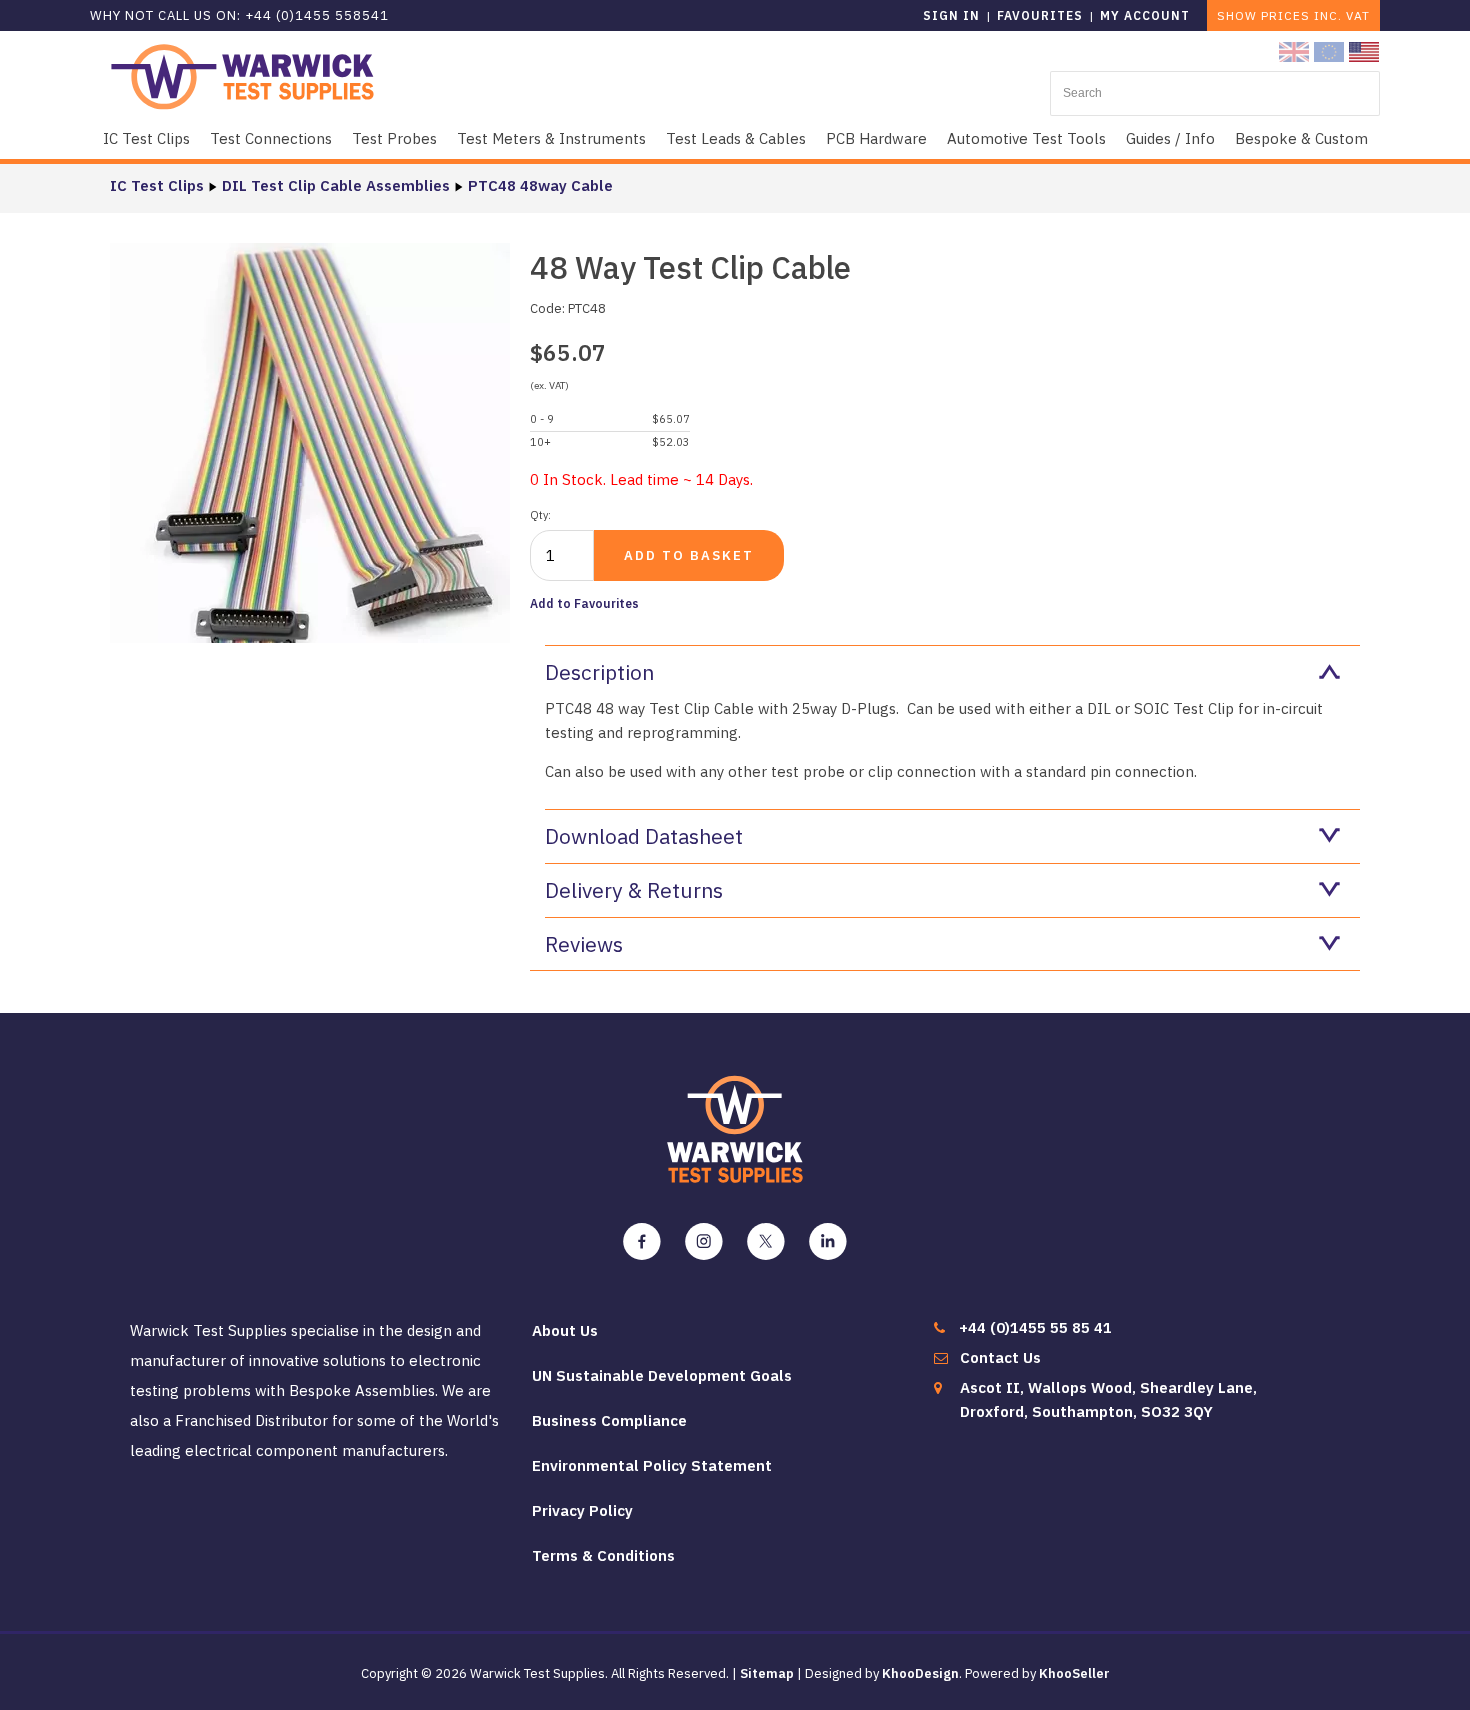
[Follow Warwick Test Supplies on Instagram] (704, 1242)
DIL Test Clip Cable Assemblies (336, 185)
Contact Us (1000, 1357)
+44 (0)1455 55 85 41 (1035, 1327)
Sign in (951, 15)
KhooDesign (920, 1673)
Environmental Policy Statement (652, 1465)
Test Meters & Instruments (551, 138)
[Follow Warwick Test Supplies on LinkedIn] (828, 1242)
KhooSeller (1074, 1673)
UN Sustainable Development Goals (662, 1375)
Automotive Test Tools (1026, 138)
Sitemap (767, 1673)
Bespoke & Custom (1301, 138)
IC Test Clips (146, 138)
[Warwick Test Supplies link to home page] (242, 75)
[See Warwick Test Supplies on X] (766, 1242)
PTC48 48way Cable (540, 185)
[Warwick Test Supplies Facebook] (642, 1242)
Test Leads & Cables (736, 138)
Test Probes (394, 138)
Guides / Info (1170, 138)
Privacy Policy (582, 1510)
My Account (1145, 15)
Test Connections (271, 138)
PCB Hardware (876, 138)
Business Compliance (609, 1420)
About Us (565, 1330)
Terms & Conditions (603, 1555)
